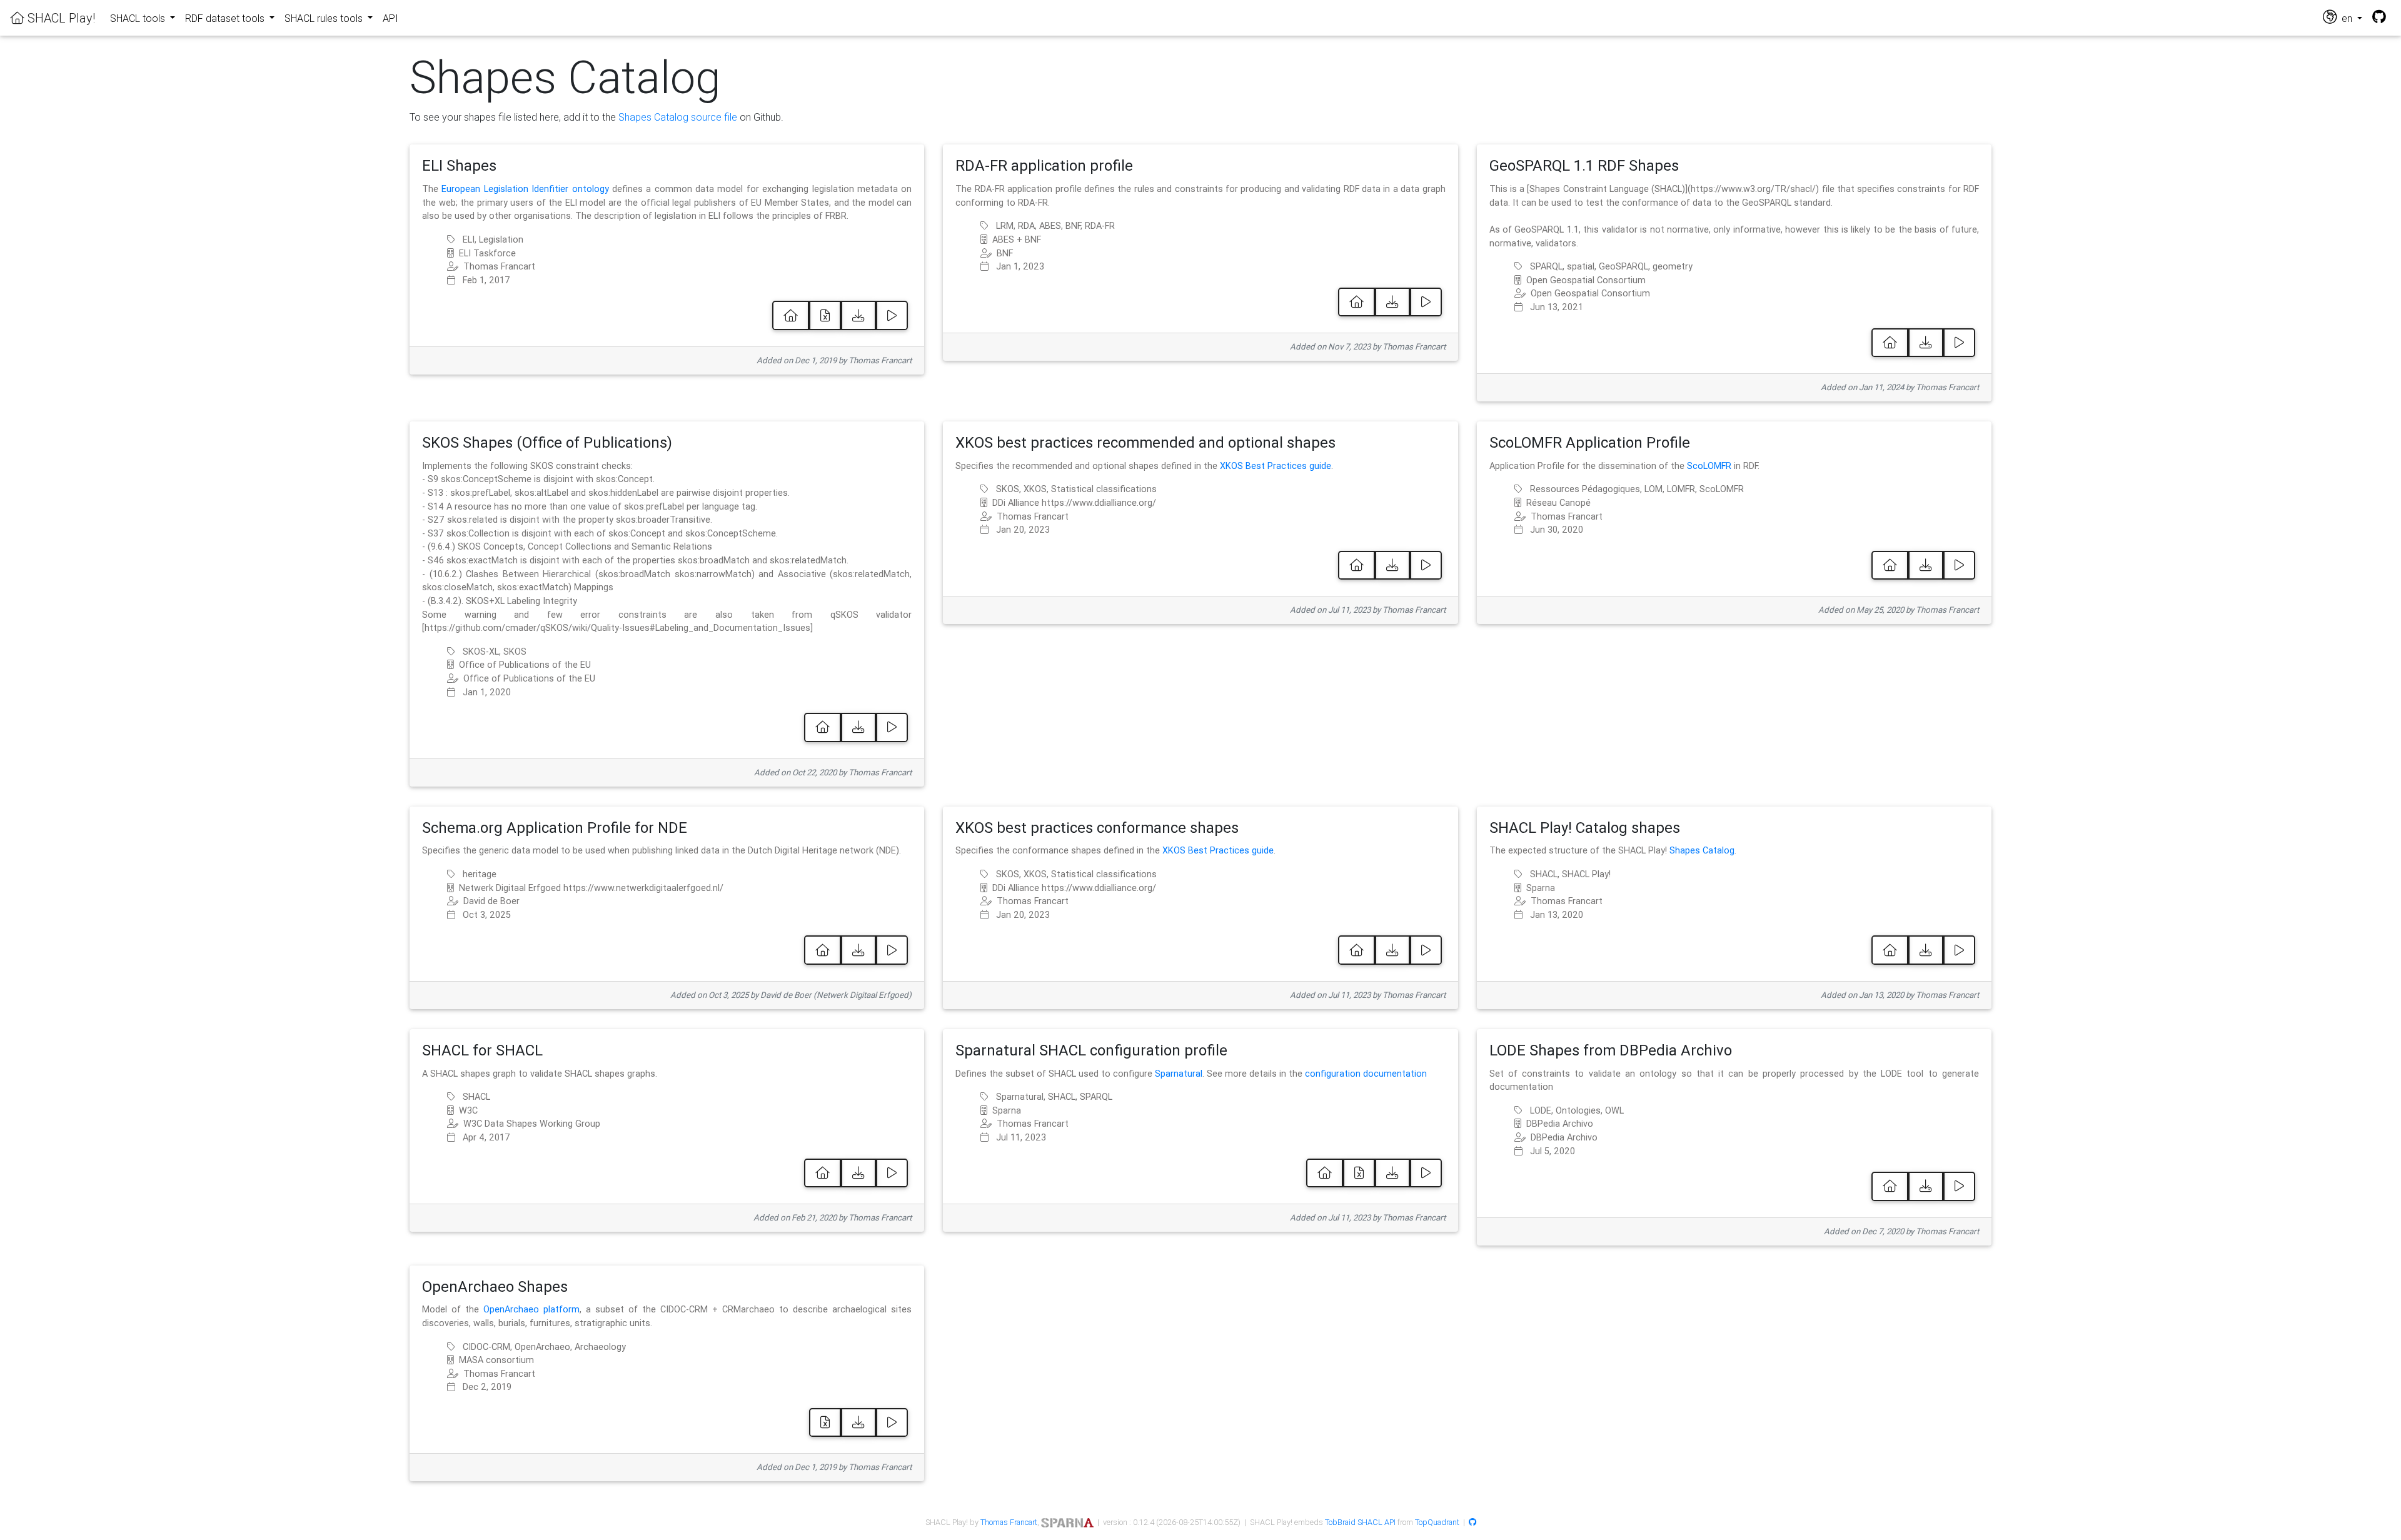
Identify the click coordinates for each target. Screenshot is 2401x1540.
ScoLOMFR (1709, 466)
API (390, 18)
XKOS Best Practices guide (1276, 466)
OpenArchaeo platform (531, 1309)
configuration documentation (1366, 1074)
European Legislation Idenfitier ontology (525, 189)
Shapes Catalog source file (678, 117)
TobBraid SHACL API (1360, 1522)
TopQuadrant (1437, 1522)
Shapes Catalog (1702, 850)
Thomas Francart (1009, 1522)
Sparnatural (1179, 1074)
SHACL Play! (60, 18)
